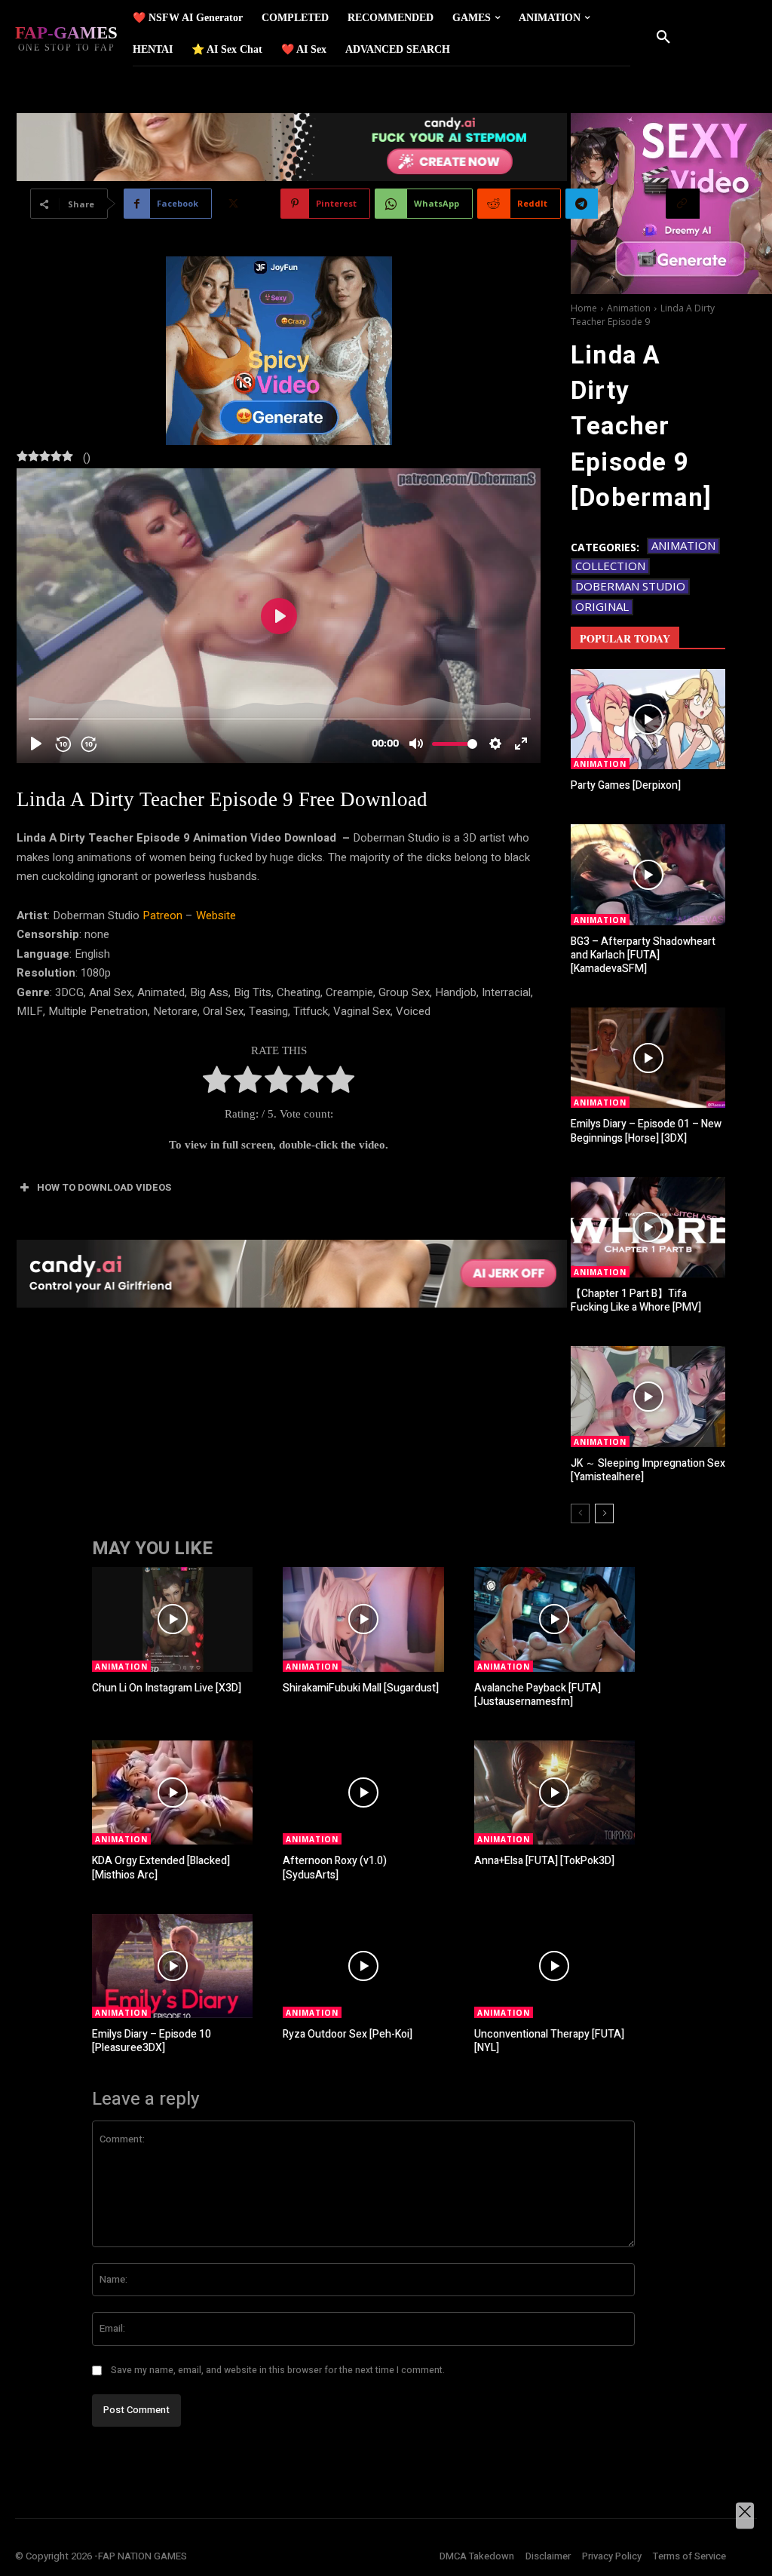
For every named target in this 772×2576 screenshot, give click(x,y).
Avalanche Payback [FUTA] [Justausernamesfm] (538, 1695)
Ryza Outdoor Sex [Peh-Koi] (348, 2034)
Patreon (162, 915)
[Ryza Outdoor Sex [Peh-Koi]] (363, 1966)
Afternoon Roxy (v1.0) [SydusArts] (335, 1868)
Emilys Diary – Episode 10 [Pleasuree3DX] (152, 2041)
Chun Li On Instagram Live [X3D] (167, 1688)
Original (602, 606)
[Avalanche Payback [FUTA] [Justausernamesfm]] (554, 1619)
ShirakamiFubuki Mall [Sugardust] (361, 1688)
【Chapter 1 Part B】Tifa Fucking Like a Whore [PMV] (636, 1300)
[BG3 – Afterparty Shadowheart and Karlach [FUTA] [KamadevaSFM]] (648, 874)
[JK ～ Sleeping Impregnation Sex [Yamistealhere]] (648, 1396)
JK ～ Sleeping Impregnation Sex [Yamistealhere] (648, 1470)
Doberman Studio (630, 586)
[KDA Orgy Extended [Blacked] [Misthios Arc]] (172, 1792)
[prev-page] (580, 1513)
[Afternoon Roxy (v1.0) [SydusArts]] (363, 1792)
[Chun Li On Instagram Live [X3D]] (172, 1619)
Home (584, 308)
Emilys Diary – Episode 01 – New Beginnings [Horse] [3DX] (646, 1131)
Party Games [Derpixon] (626, 785)
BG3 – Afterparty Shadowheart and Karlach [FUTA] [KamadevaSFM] (643, 955)
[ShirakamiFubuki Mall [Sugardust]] (363, 1619)
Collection (610, 566)
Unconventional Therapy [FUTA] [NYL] (549, 2041)
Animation (629, 308)
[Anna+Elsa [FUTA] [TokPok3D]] (554, 1792)
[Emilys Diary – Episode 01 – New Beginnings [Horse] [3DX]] (648, 1058)
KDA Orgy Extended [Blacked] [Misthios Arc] (161, 1868)
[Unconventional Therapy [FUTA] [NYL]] (554, 1966)
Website (216, 915)
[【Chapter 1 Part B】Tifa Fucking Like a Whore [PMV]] (648, 1227)
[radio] (217, 1083)
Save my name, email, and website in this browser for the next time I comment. (278, 2370)
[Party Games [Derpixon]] (648, 719)
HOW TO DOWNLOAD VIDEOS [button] (104, 1187)
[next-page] (604, 1513)
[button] (663, 38)
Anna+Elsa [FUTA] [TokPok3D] (544, 1861)
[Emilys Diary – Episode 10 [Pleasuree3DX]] (172, 1966)
